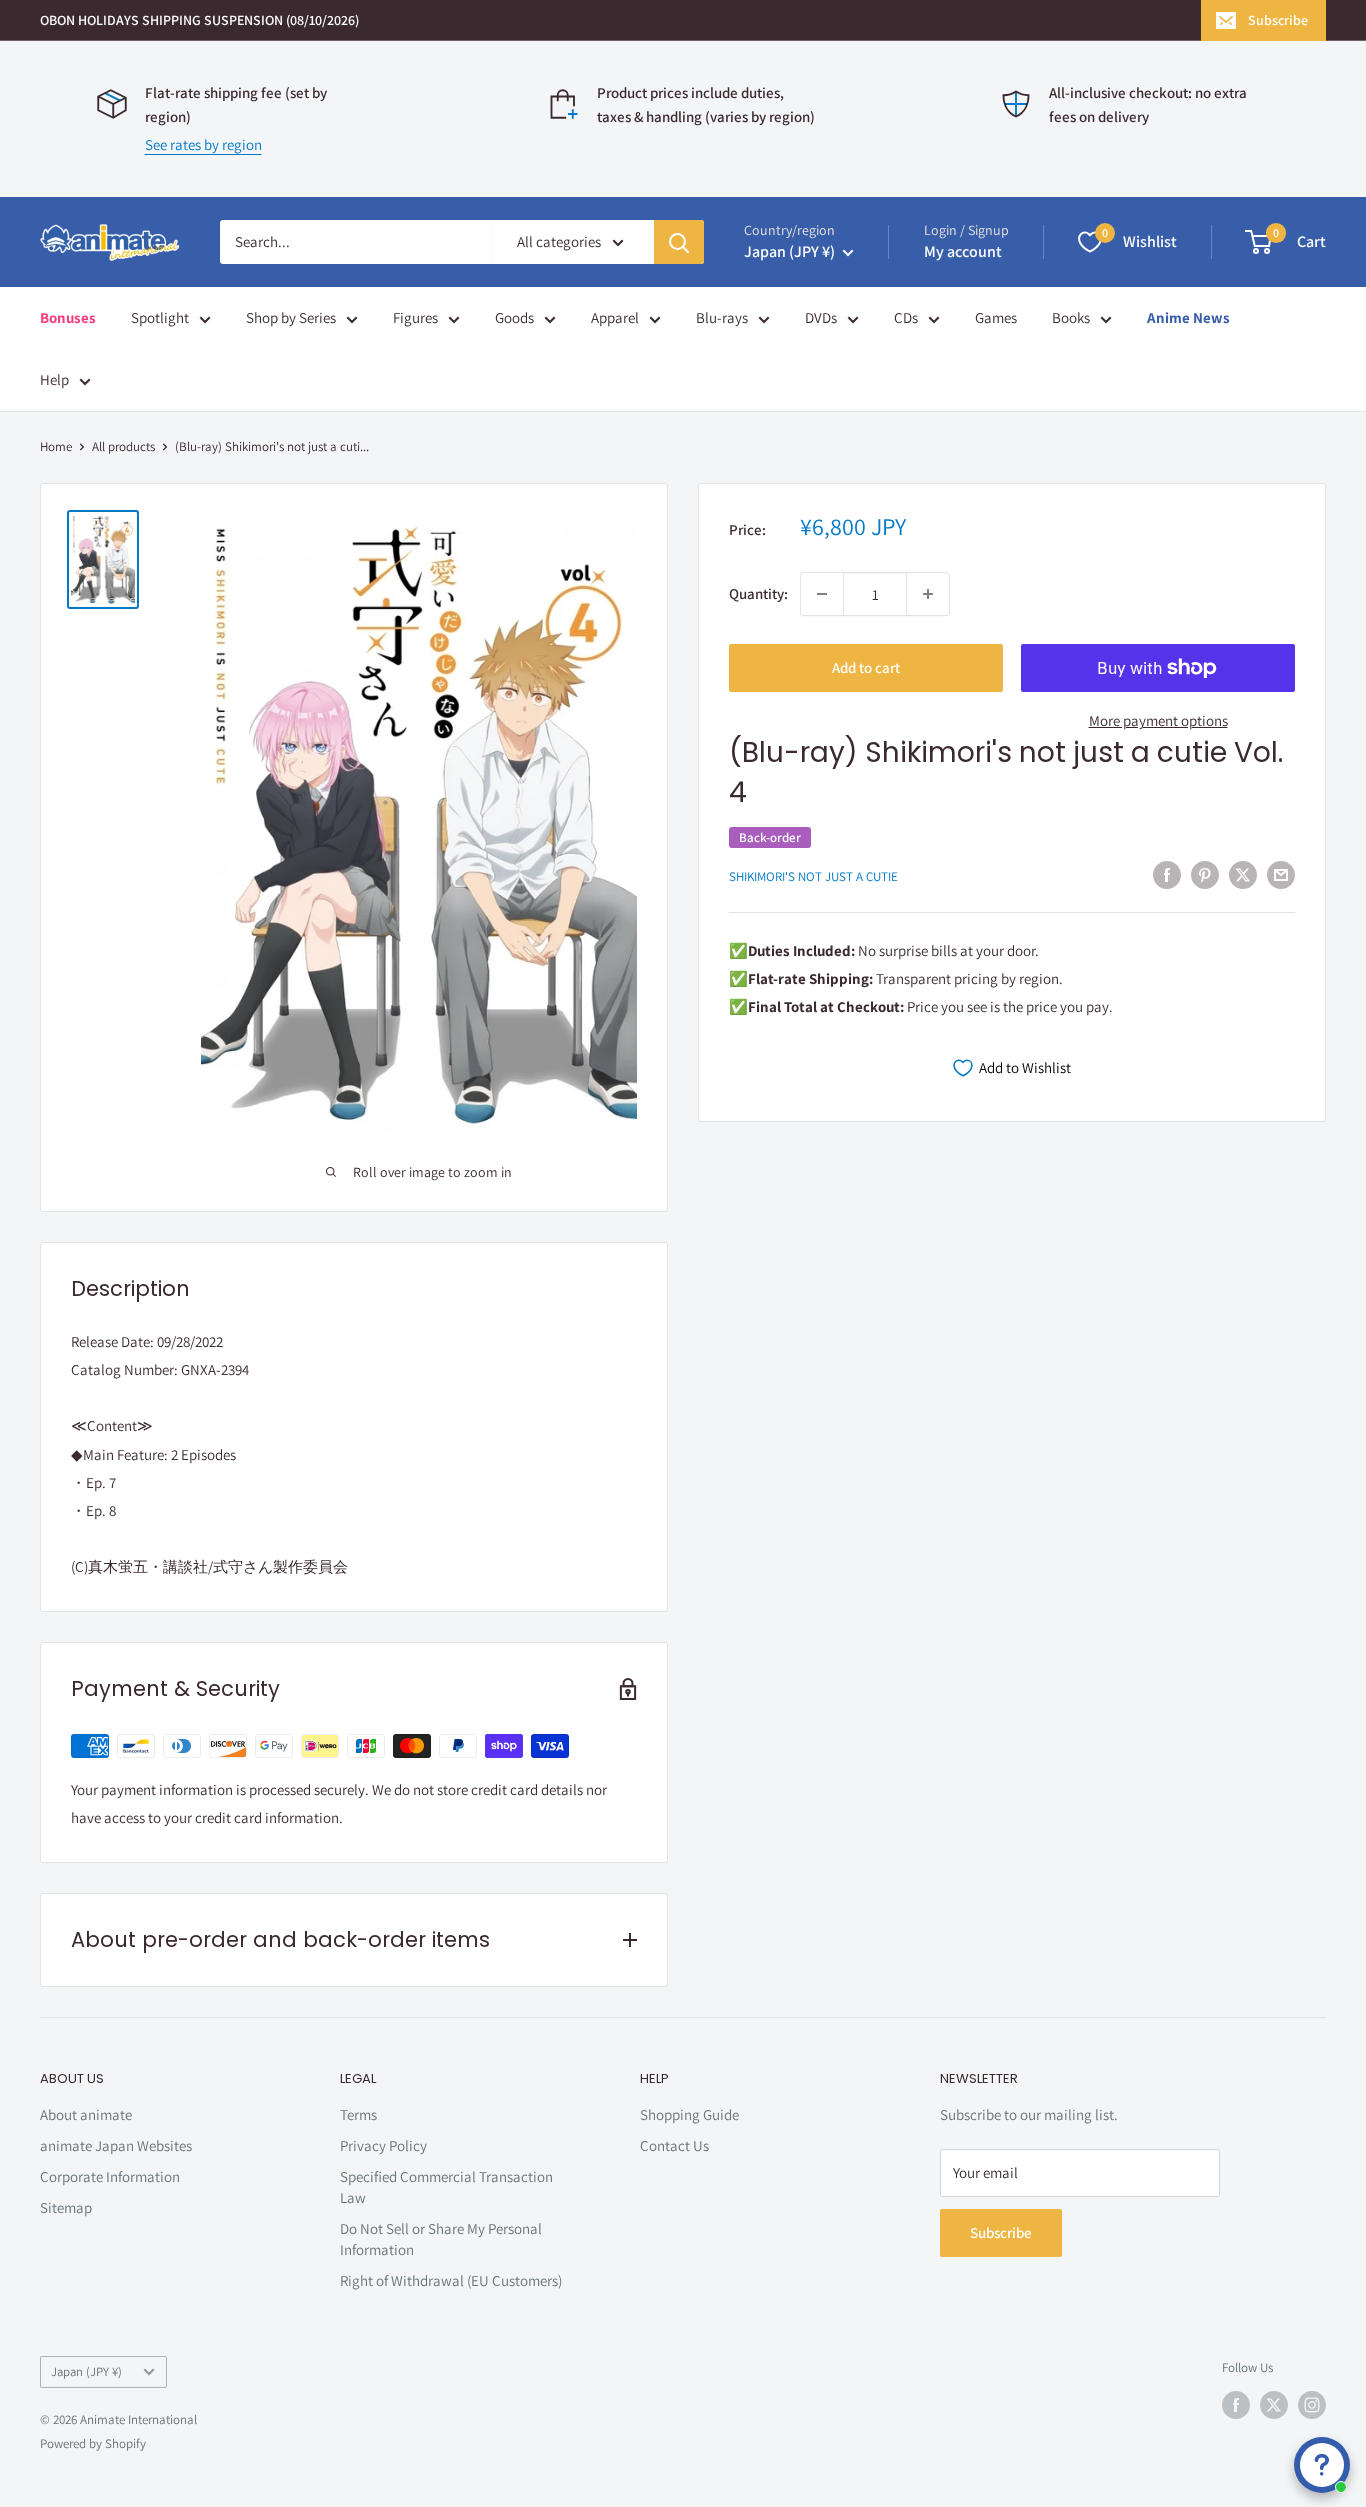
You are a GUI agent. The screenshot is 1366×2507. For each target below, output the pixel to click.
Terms (358, 2114)
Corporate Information (110, 2176)
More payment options (1158, 720)
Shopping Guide (689, 2114)
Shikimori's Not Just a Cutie (813, 876)
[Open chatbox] (1322, 2465)
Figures (415, 317)
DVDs (821, 317)
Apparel (615, 317)
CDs (906, 317)
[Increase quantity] (928, 594)
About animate (86, 2114)
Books (1071, 317)
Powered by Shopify (93, 2443)
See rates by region (203, 144)
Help (54, 379)
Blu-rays (722, 317)
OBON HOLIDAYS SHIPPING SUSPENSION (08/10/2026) (199, 20)
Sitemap (66, 2207)
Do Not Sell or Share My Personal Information (441, 2239)
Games (996, 317)
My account (963, 251)
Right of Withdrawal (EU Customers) (451, 2280)
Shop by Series (291, 317)
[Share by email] (1281, 874)
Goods (514, 317)
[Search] (679, 242)
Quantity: (758, 593)
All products (123, 446)
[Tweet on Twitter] (1243, 874)
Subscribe (1278, 20)
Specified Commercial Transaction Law (446, 2187)
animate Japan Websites (116, 2145)
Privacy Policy (383, 2145)
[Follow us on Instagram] (1312, 2405)
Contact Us (674, 2145)
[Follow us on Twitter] (1274, 2405)
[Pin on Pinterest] (1205, 874)
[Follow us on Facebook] (1236, 2405)
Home (56, 446)
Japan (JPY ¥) (86, 2371)
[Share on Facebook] (1167, 874)
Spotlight (160, 317)
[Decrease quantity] (822, 594)
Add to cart (866, 667)
